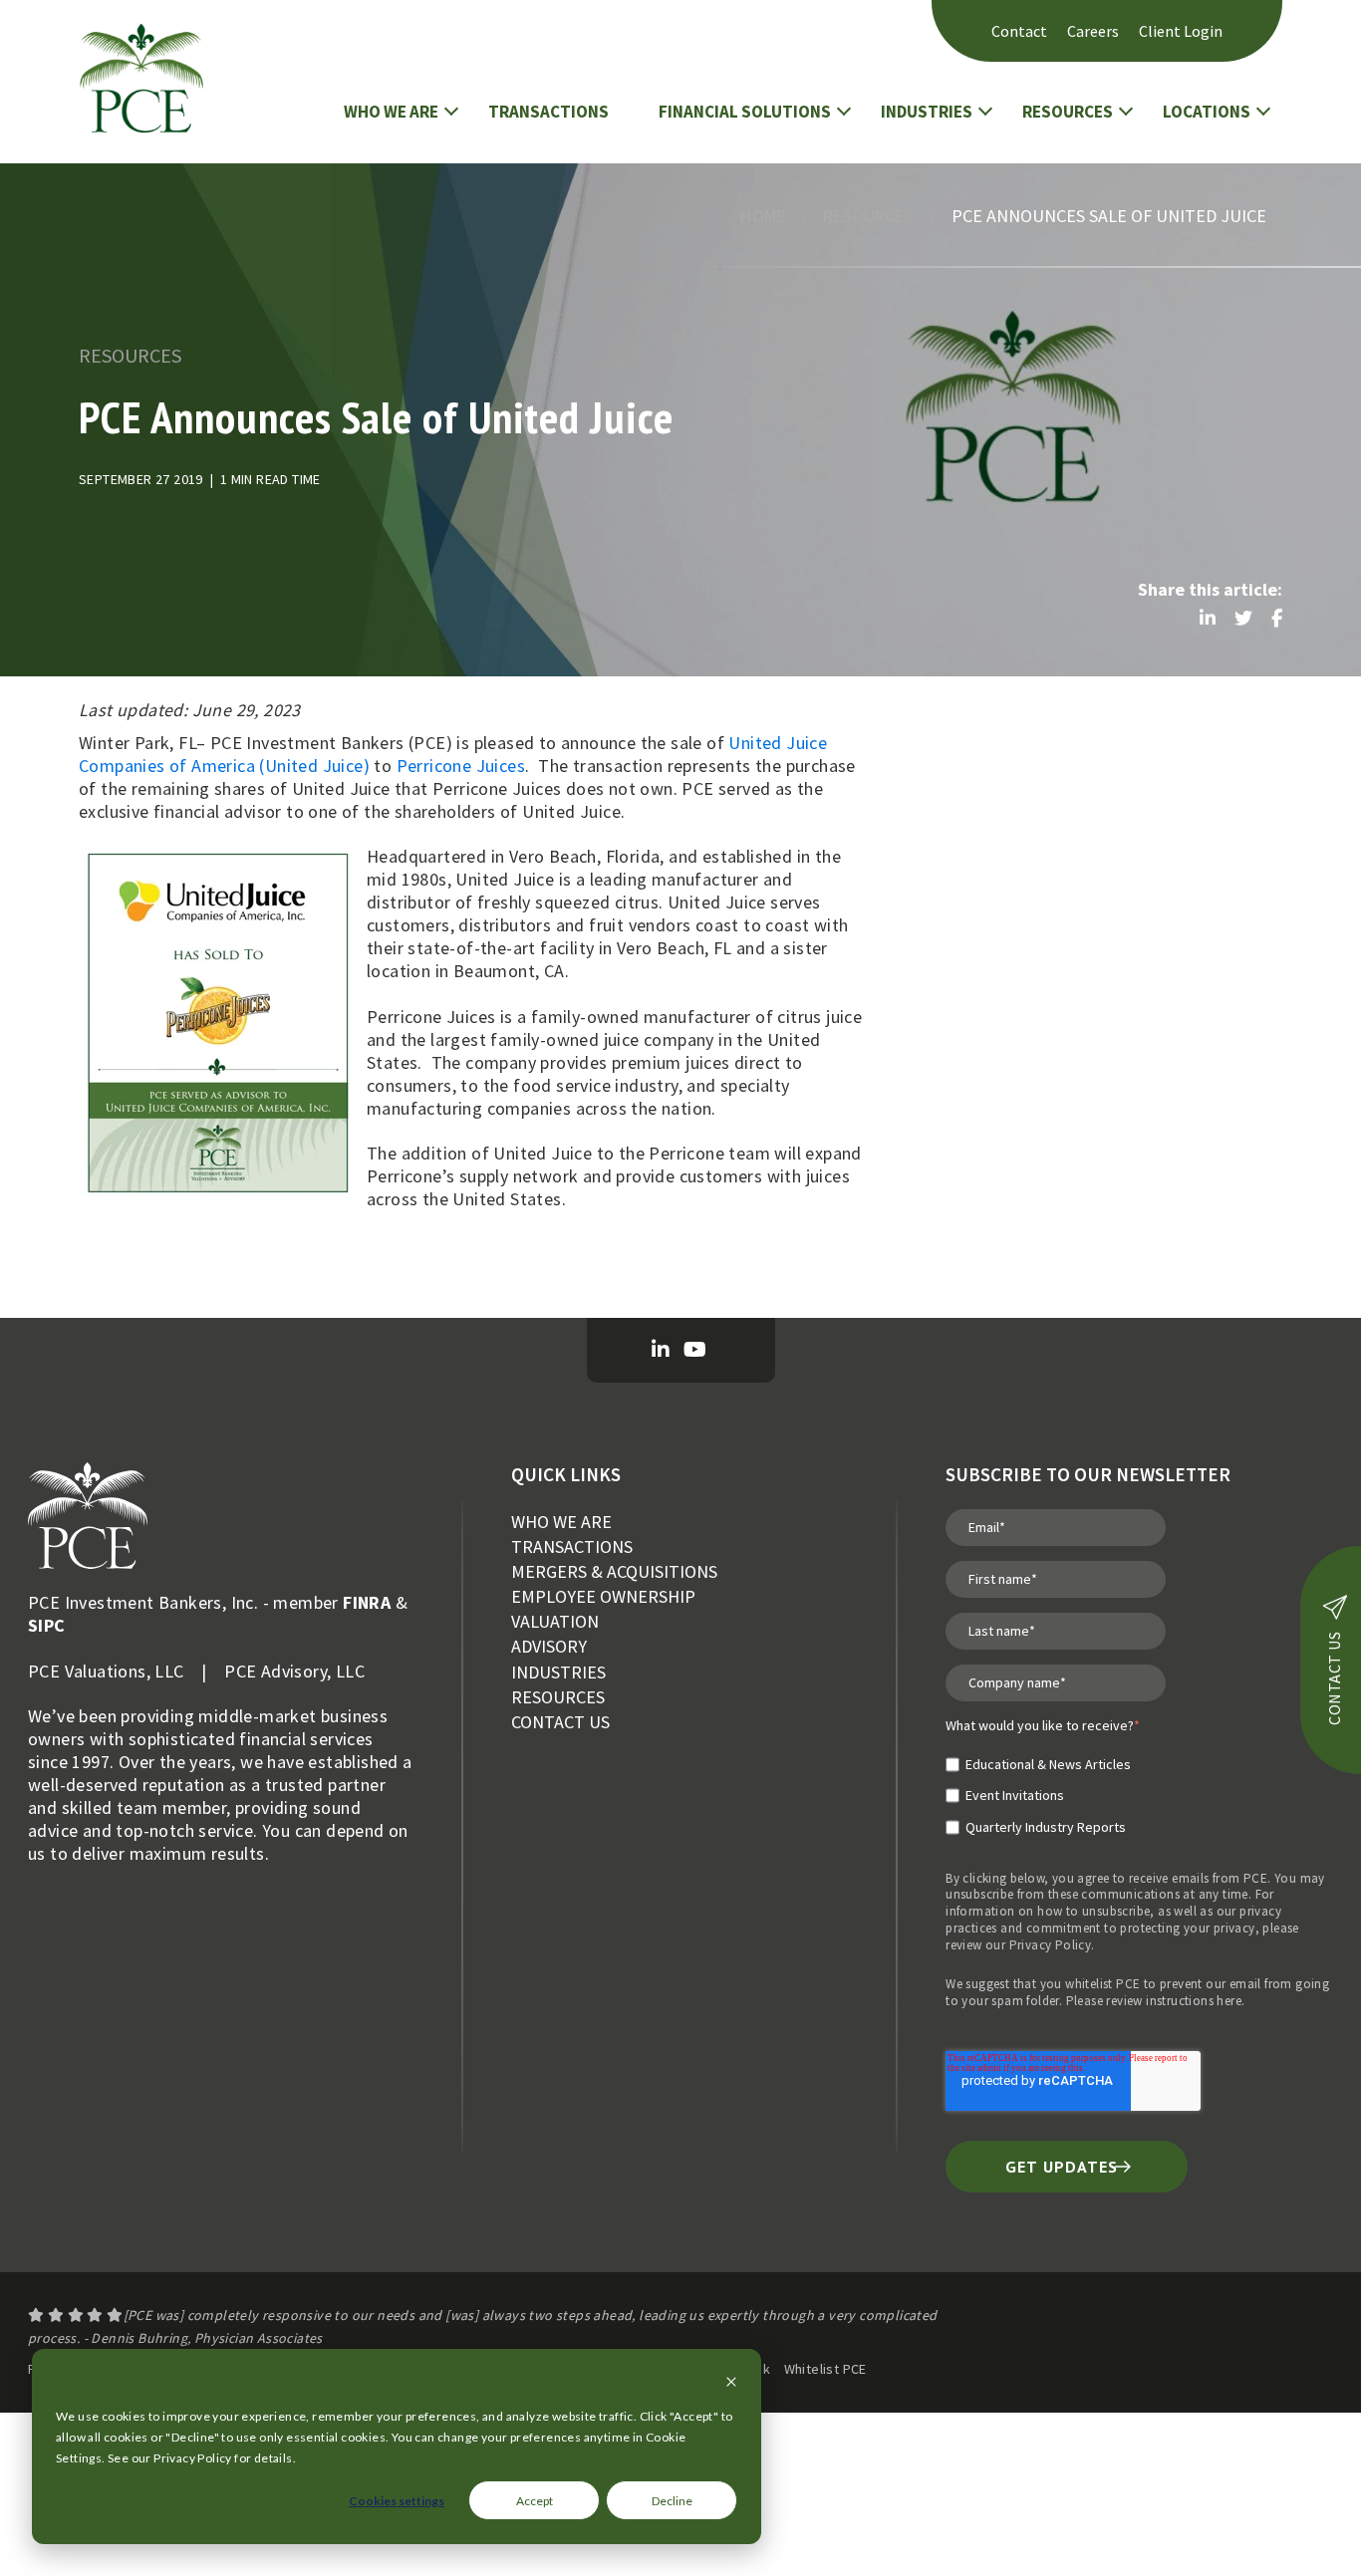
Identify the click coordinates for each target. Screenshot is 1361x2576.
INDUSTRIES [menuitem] (558, 1672)
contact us (1334, 1678)
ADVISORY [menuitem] (549, 1646)
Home (763, 216)
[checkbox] (1043, 1787)
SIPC (47, 1625)
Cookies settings (397, 2501)
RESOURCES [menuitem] (558, 1697)
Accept (535, 2501)
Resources (868, 216)
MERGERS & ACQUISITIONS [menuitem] (614, 1571)
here (1229, 2001)
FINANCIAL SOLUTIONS (745, 112)
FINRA (367, 1602)
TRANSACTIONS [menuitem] (572, 1546)
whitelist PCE (1102, 1984)
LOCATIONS (1207, 112)
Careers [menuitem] (1093, 31)
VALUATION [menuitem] (555, 1621)
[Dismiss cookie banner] (731, 2383)
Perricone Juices (461, 766)
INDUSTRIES (927, 112)
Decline (672, 2501)
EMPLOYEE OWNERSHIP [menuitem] (603, 1596)
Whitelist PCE (825, 2369)
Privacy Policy (1051, 1945)
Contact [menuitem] (1019, 31)
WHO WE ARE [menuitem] (561, 1522)
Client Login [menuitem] (1181, 31)
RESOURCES (1068, 112)
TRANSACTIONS (548, 112)
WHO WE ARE (391, 112)
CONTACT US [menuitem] (560, 1722)
